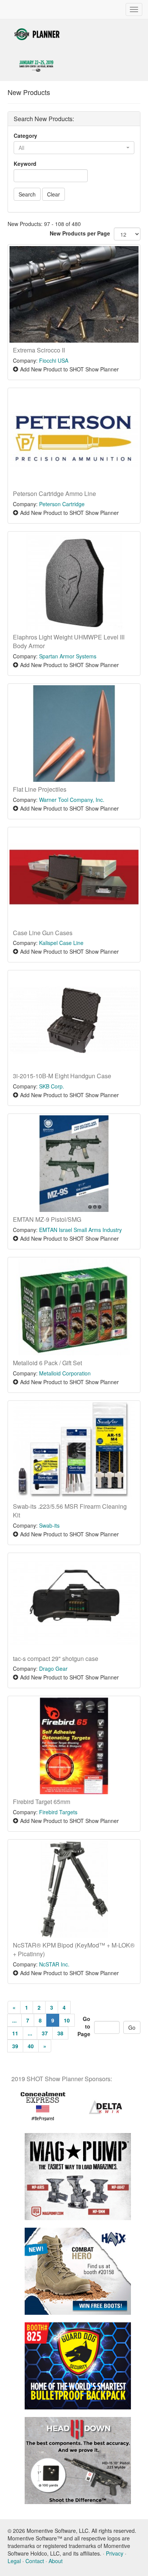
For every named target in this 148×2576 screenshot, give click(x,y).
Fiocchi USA (54, 360)
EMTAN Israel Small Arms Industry (80, 1230)
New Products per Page (80, 233)
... (14, 2020)
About (56, 2561)
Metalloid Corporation (65, 1373)
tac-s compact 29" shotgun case (56, 1658)
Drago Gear (53, 1668)
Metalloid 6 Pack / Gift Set (47, 1363)
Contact (35, 2561)
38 (60, 2033)
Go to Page (84, 2026)
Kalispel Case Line (61, 943)
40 (31, 2046)
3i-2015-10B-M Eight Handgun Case (62, 1076)
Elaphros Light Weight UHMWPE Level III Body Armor (69, 641)
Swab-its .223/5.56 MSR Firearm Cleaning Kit (70, 1511)
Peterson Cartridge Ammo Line (54, 494)
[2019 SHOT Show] (37, 33)
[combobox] (74, 148)
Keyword (25, 164)
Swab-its (49, 1525)
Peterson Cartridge (62, 504)
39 (15, 2046)
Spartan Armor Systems (68, 656)
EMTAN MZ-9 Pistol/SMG (47, 1219)
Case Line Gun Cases (43, 933)
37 (45, 2033)
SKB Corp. (52, 1086)
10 (67, 2020)
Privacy (115, 2553)
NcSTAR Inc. (54, 1964)
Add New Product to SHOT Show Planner (69, 369)
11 (15, 2033)
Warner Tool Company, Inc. (72, 800)
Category (25, 136)
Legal (14, 2561)
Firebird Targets (58, 1812)
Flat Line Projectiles (40, 789)
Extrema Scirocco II (39, 350)
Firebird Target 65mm (42, 1802)
